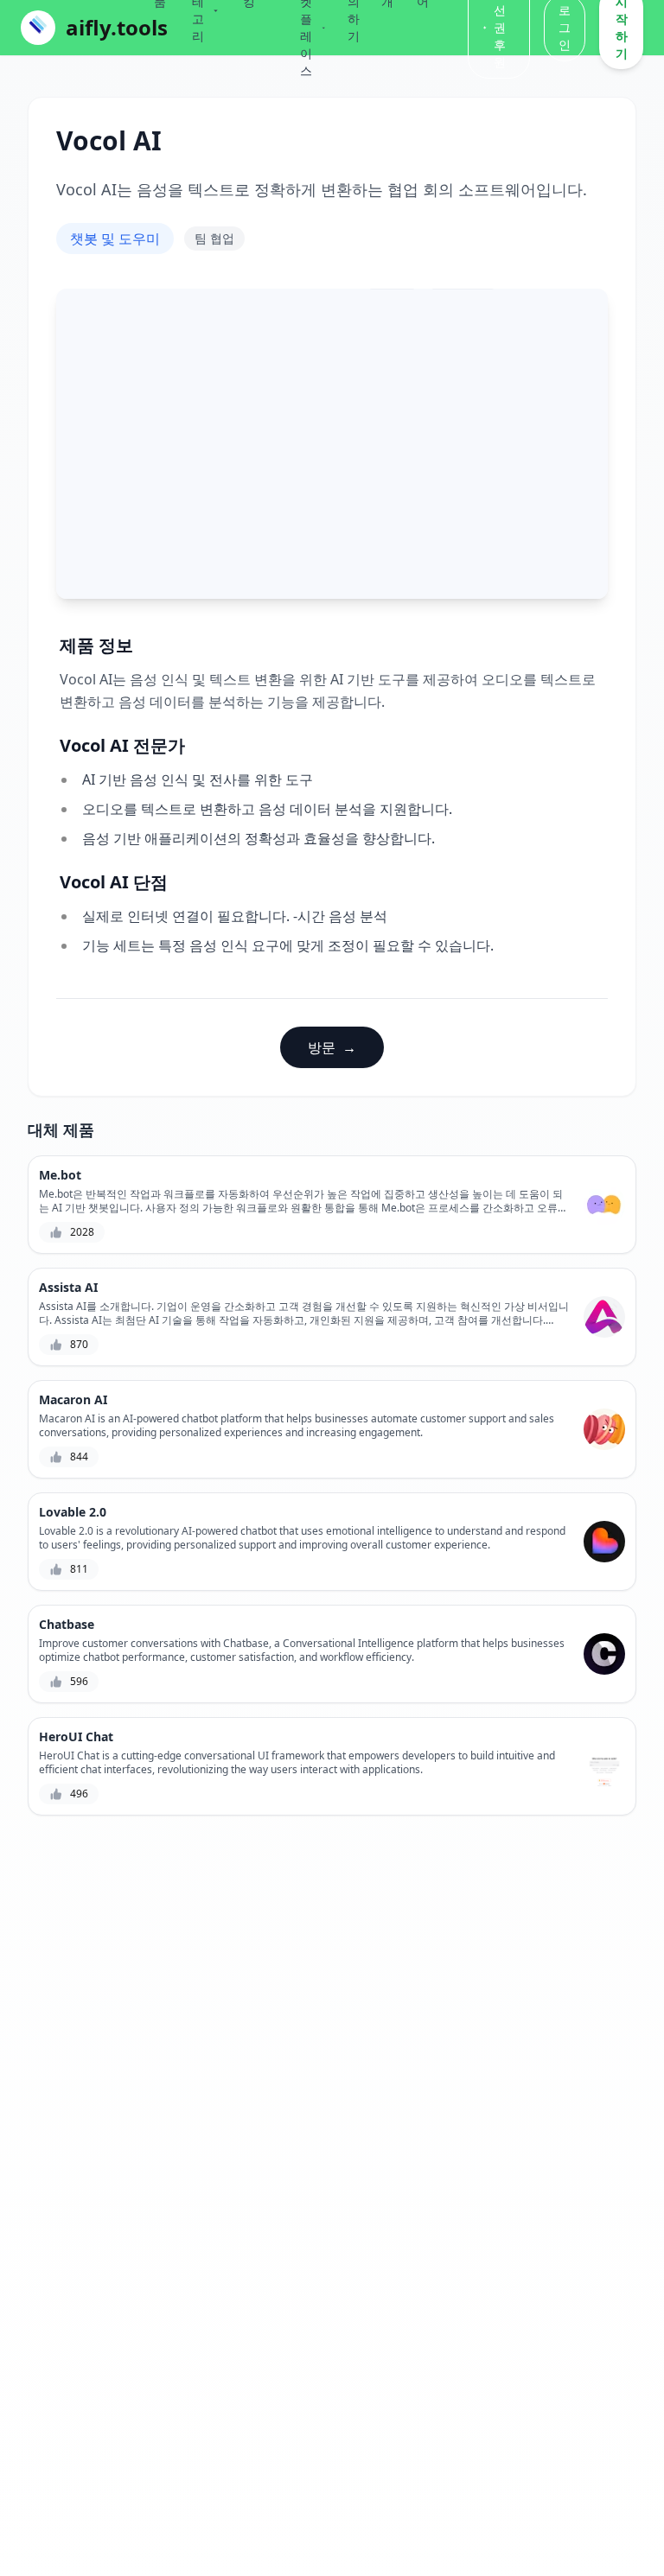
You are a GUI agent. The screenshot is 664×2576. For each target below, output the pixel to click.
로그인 (565, 27)
